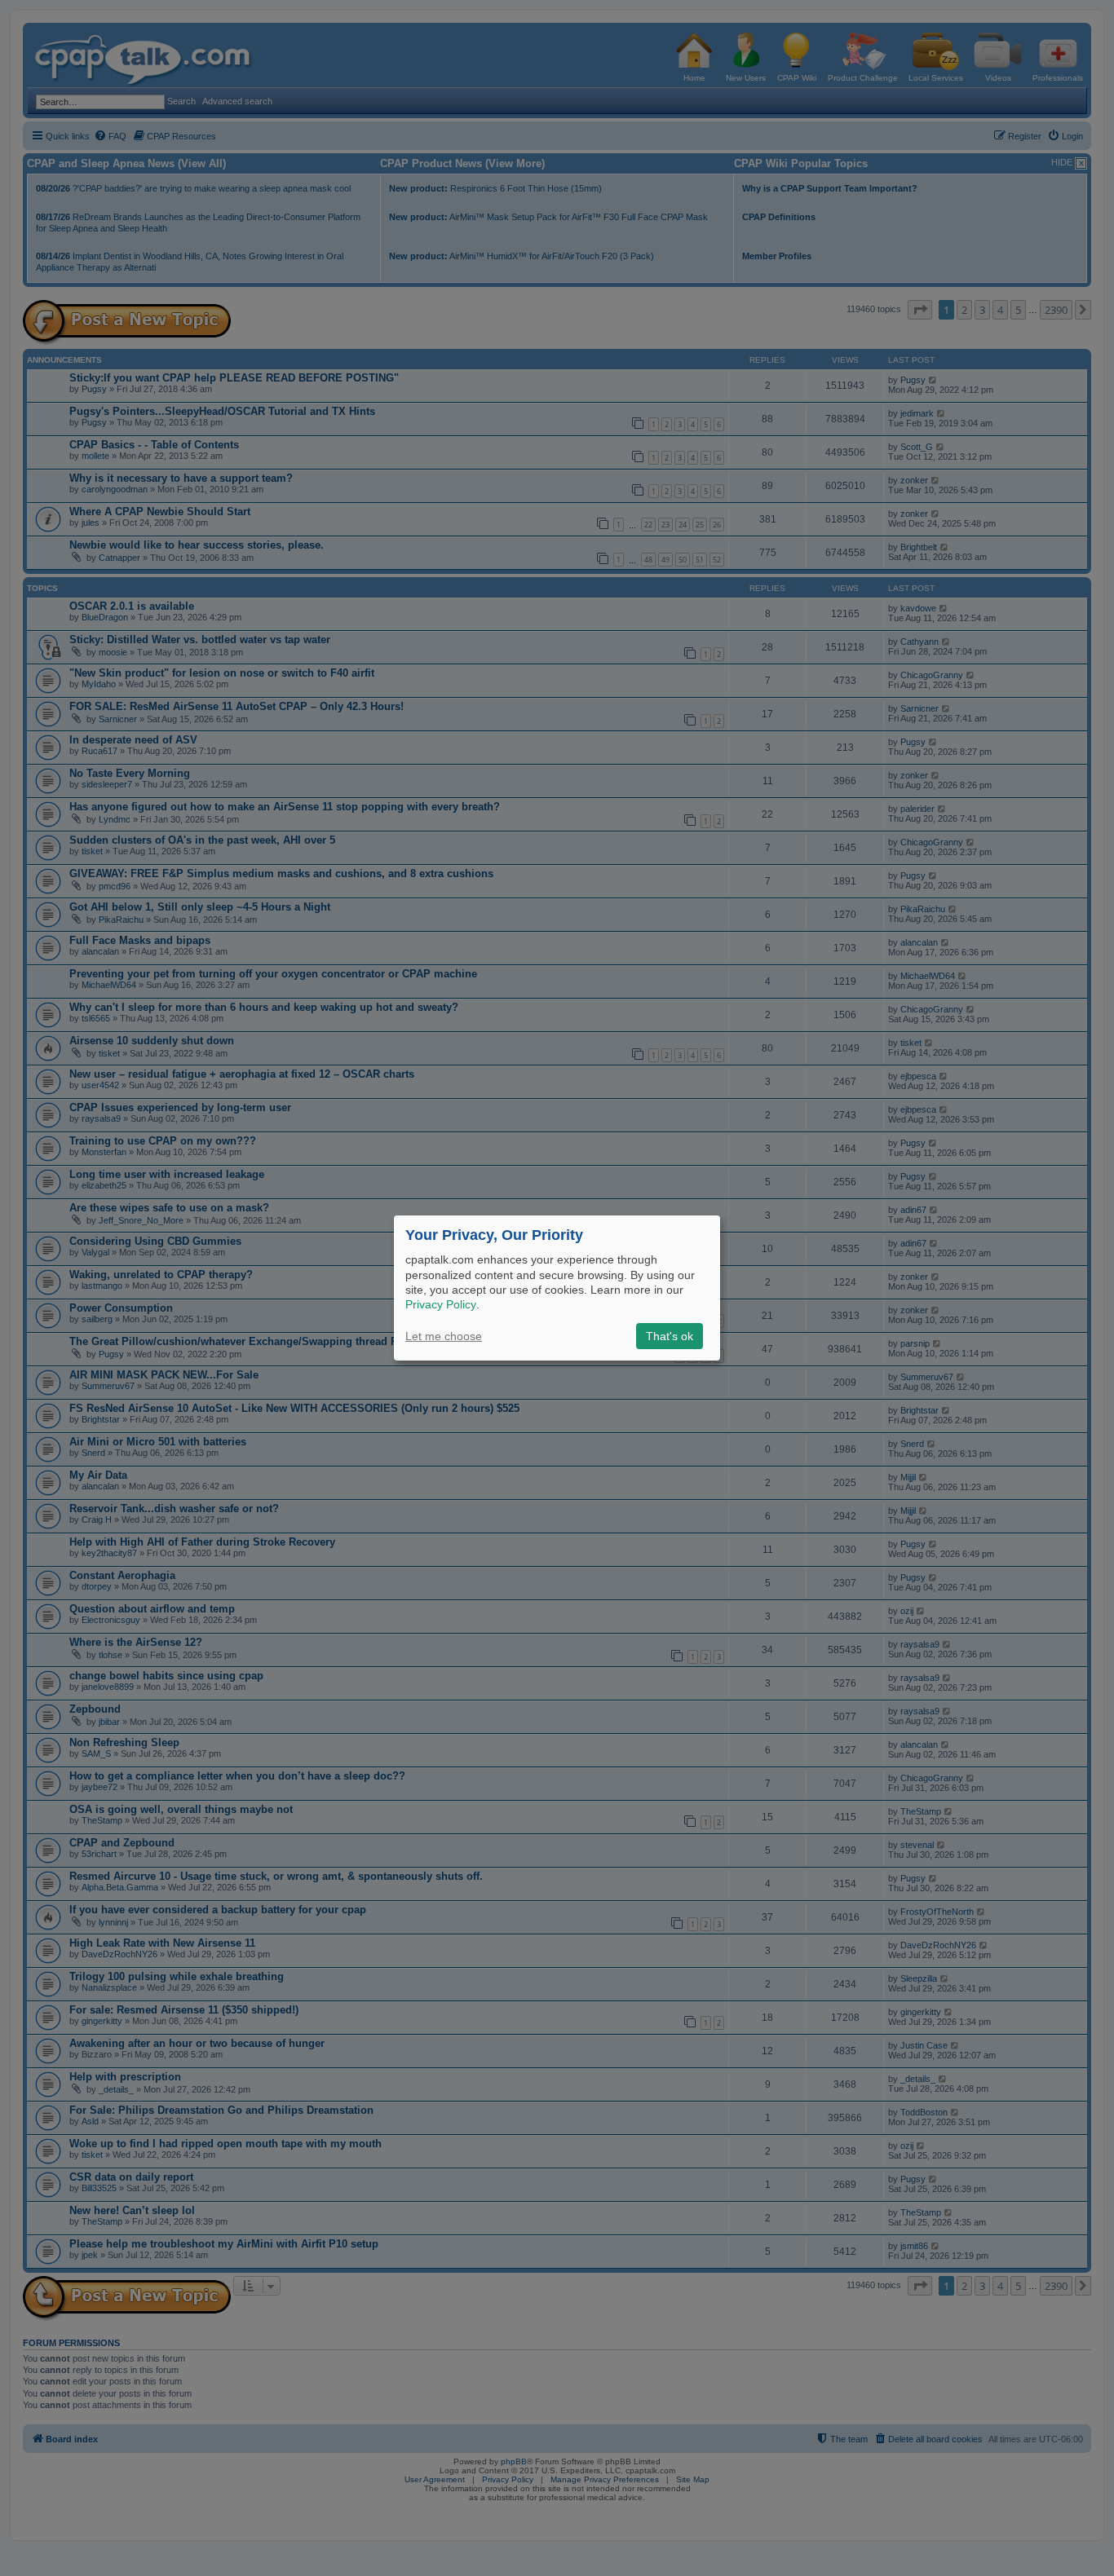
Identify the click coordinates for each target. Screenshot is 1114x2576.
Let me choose (444, 1336)
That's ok (670, 1336)
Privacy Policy (441, 1304)
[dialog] (557, 1288)
